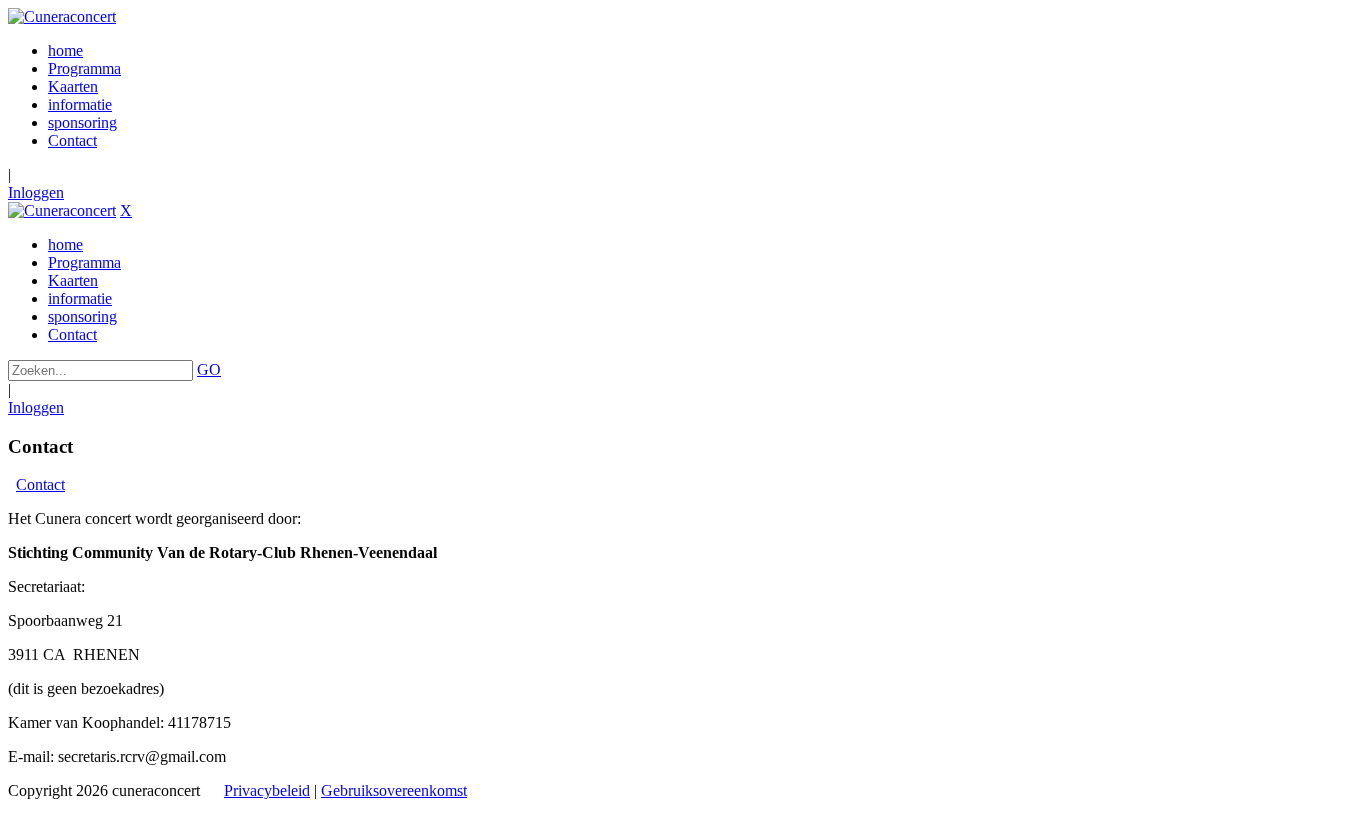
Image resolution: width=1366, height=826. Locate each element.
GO (209, 369)
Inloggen (36, 192)
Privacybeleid (267, 790)
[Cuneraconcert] (62, 16)
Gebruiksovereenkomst (394, 790)
